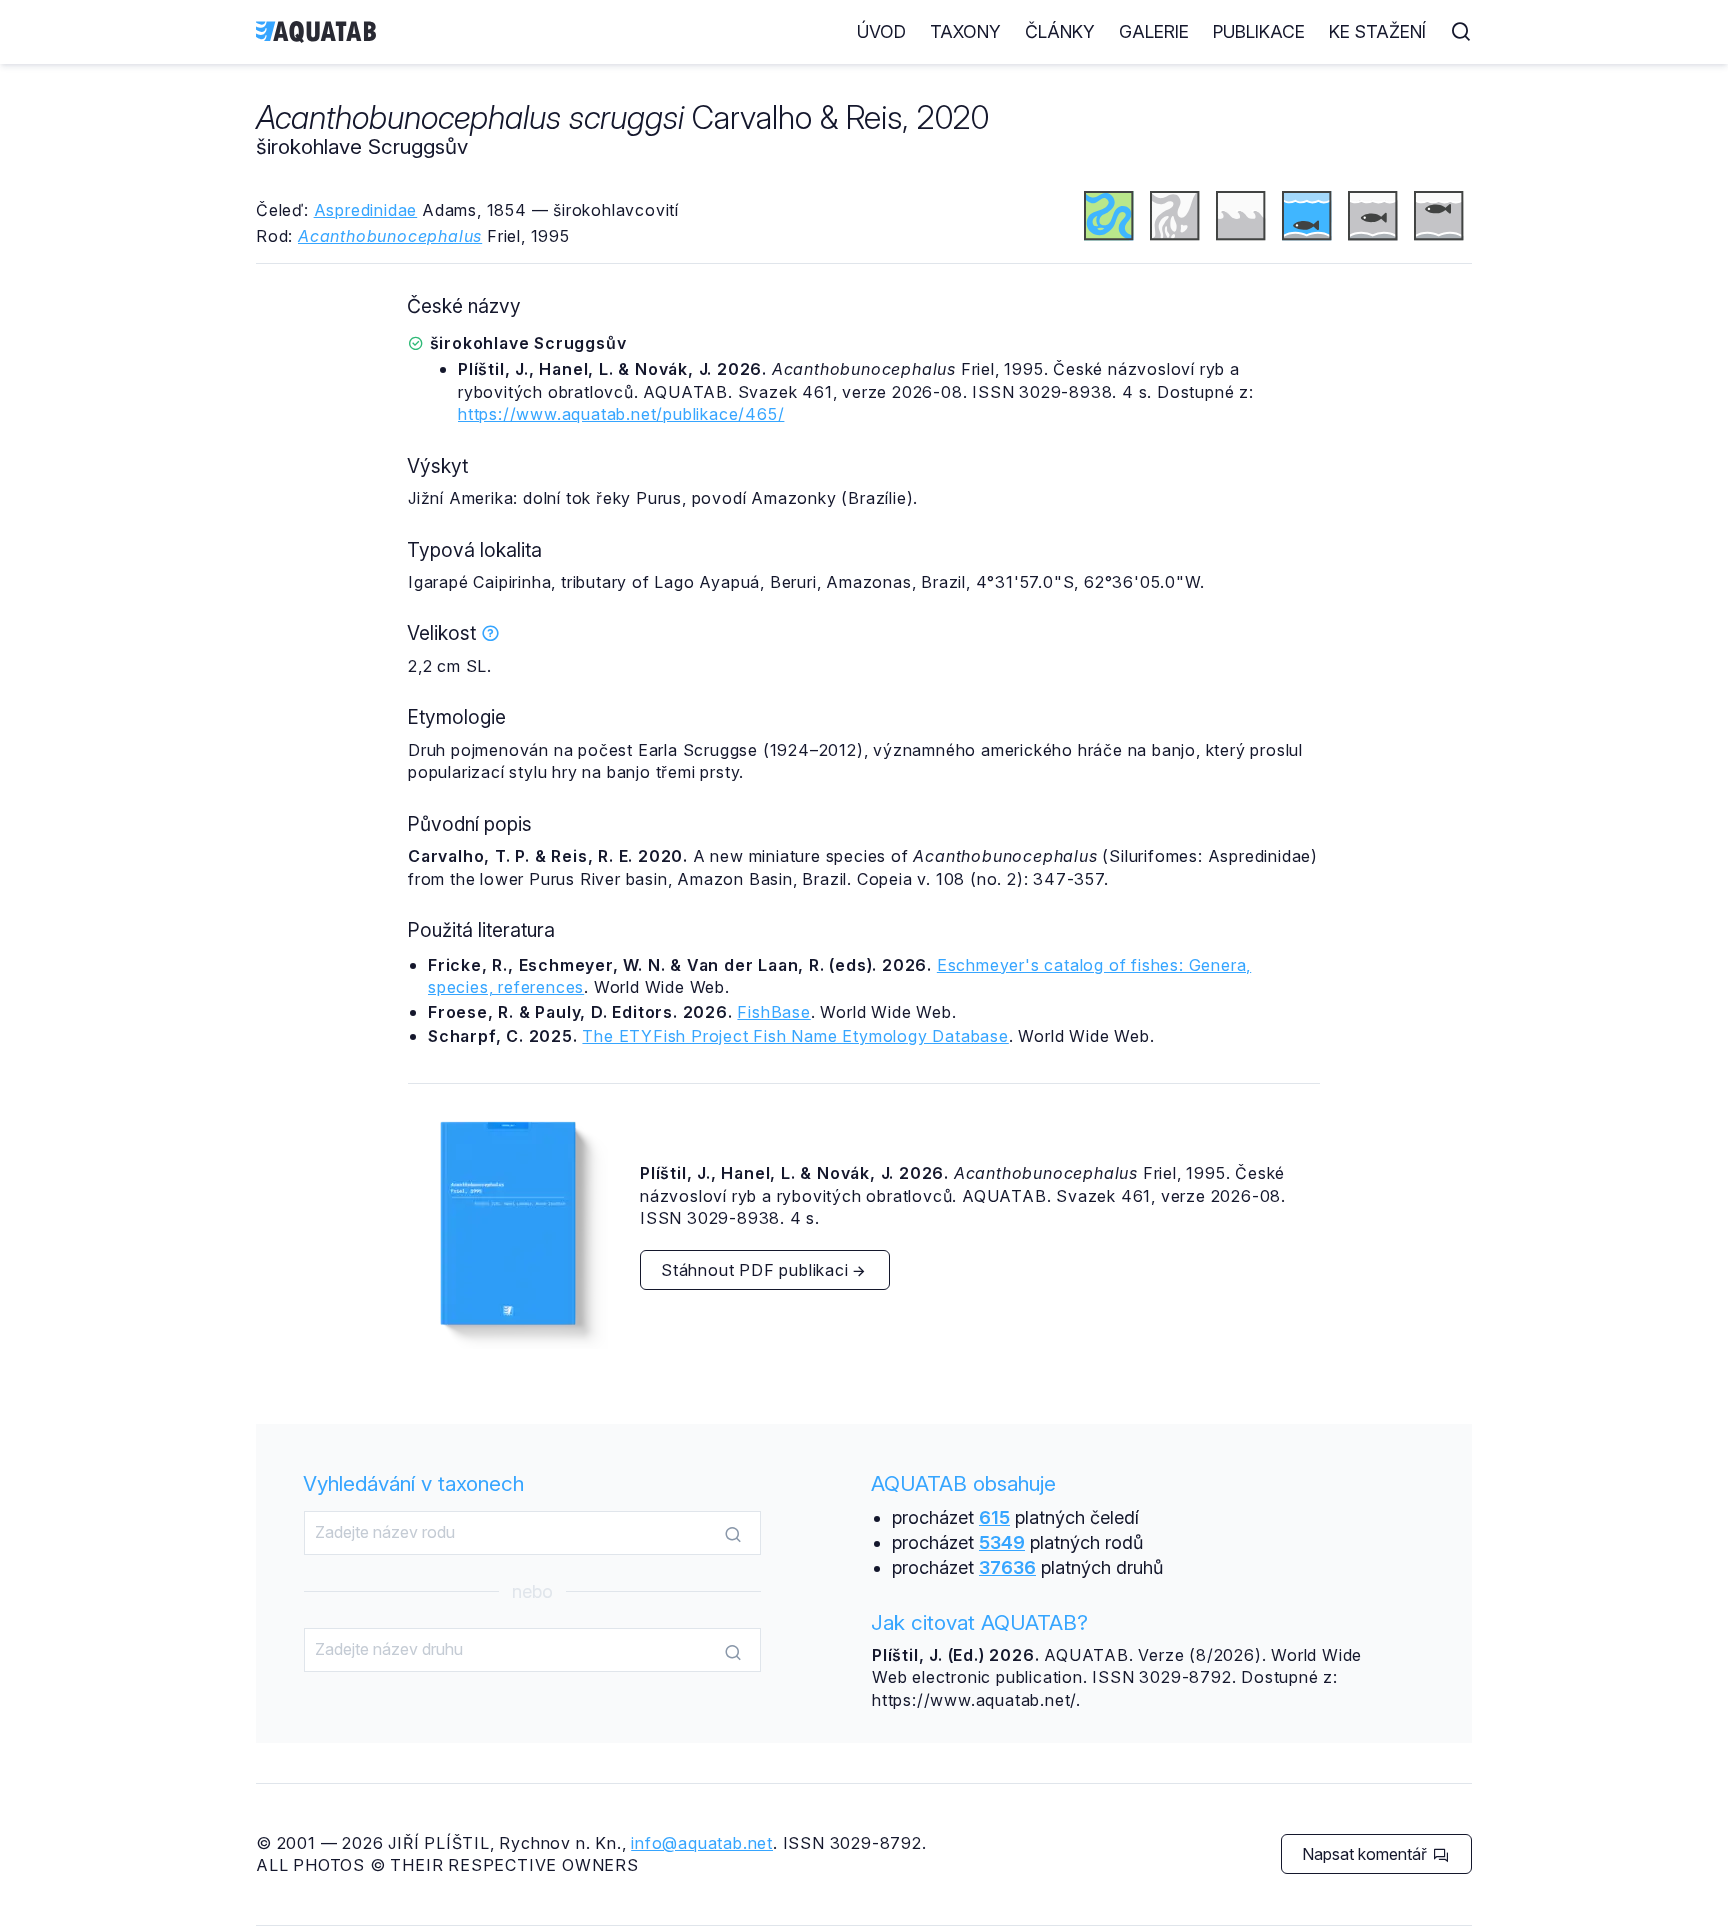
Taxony (965, 31)
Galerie (1154, 31)
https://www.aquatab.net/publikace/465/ (621, 414)
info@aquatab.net (702, 1843)
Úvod (881, 31)
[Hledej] (733, 1534)
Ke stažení (1377, 31)
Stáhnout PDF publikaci (755, 1270)
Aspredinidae (366, 210)
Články (1060, 31)
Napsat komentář (1366, 1854)
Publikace (1259, 31)
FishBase (773, 1012)
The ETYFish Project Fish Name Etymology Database (795, 1036)
